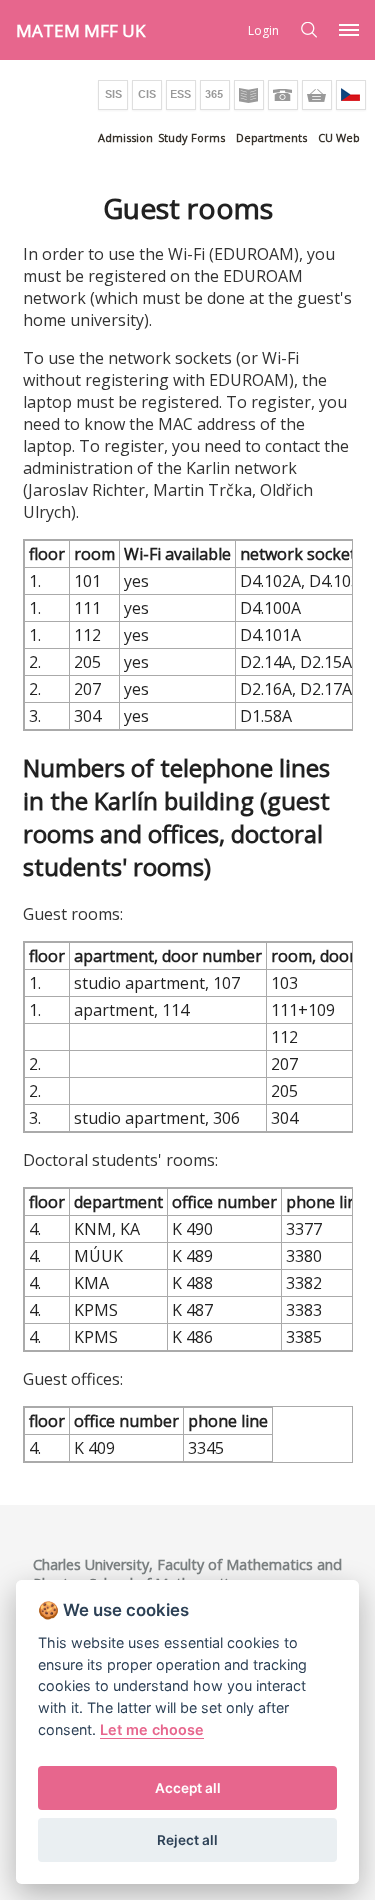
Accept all (188, 1788)
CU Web (339, 137)
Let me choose (152, 1729)
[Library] (249, 95)
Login (263, 30)
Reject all (187, 1840)
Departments (271, 137)
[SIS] (113, 95)
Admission (125, 137)
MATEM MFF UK (80, 30)
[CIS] (147, 95)
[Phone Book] (283, 95)
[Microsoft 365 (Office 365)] (215, 95)
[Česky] (351, 95)
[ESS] (181, 95)
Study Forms (191, 137)
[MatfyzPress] (317, 95)
